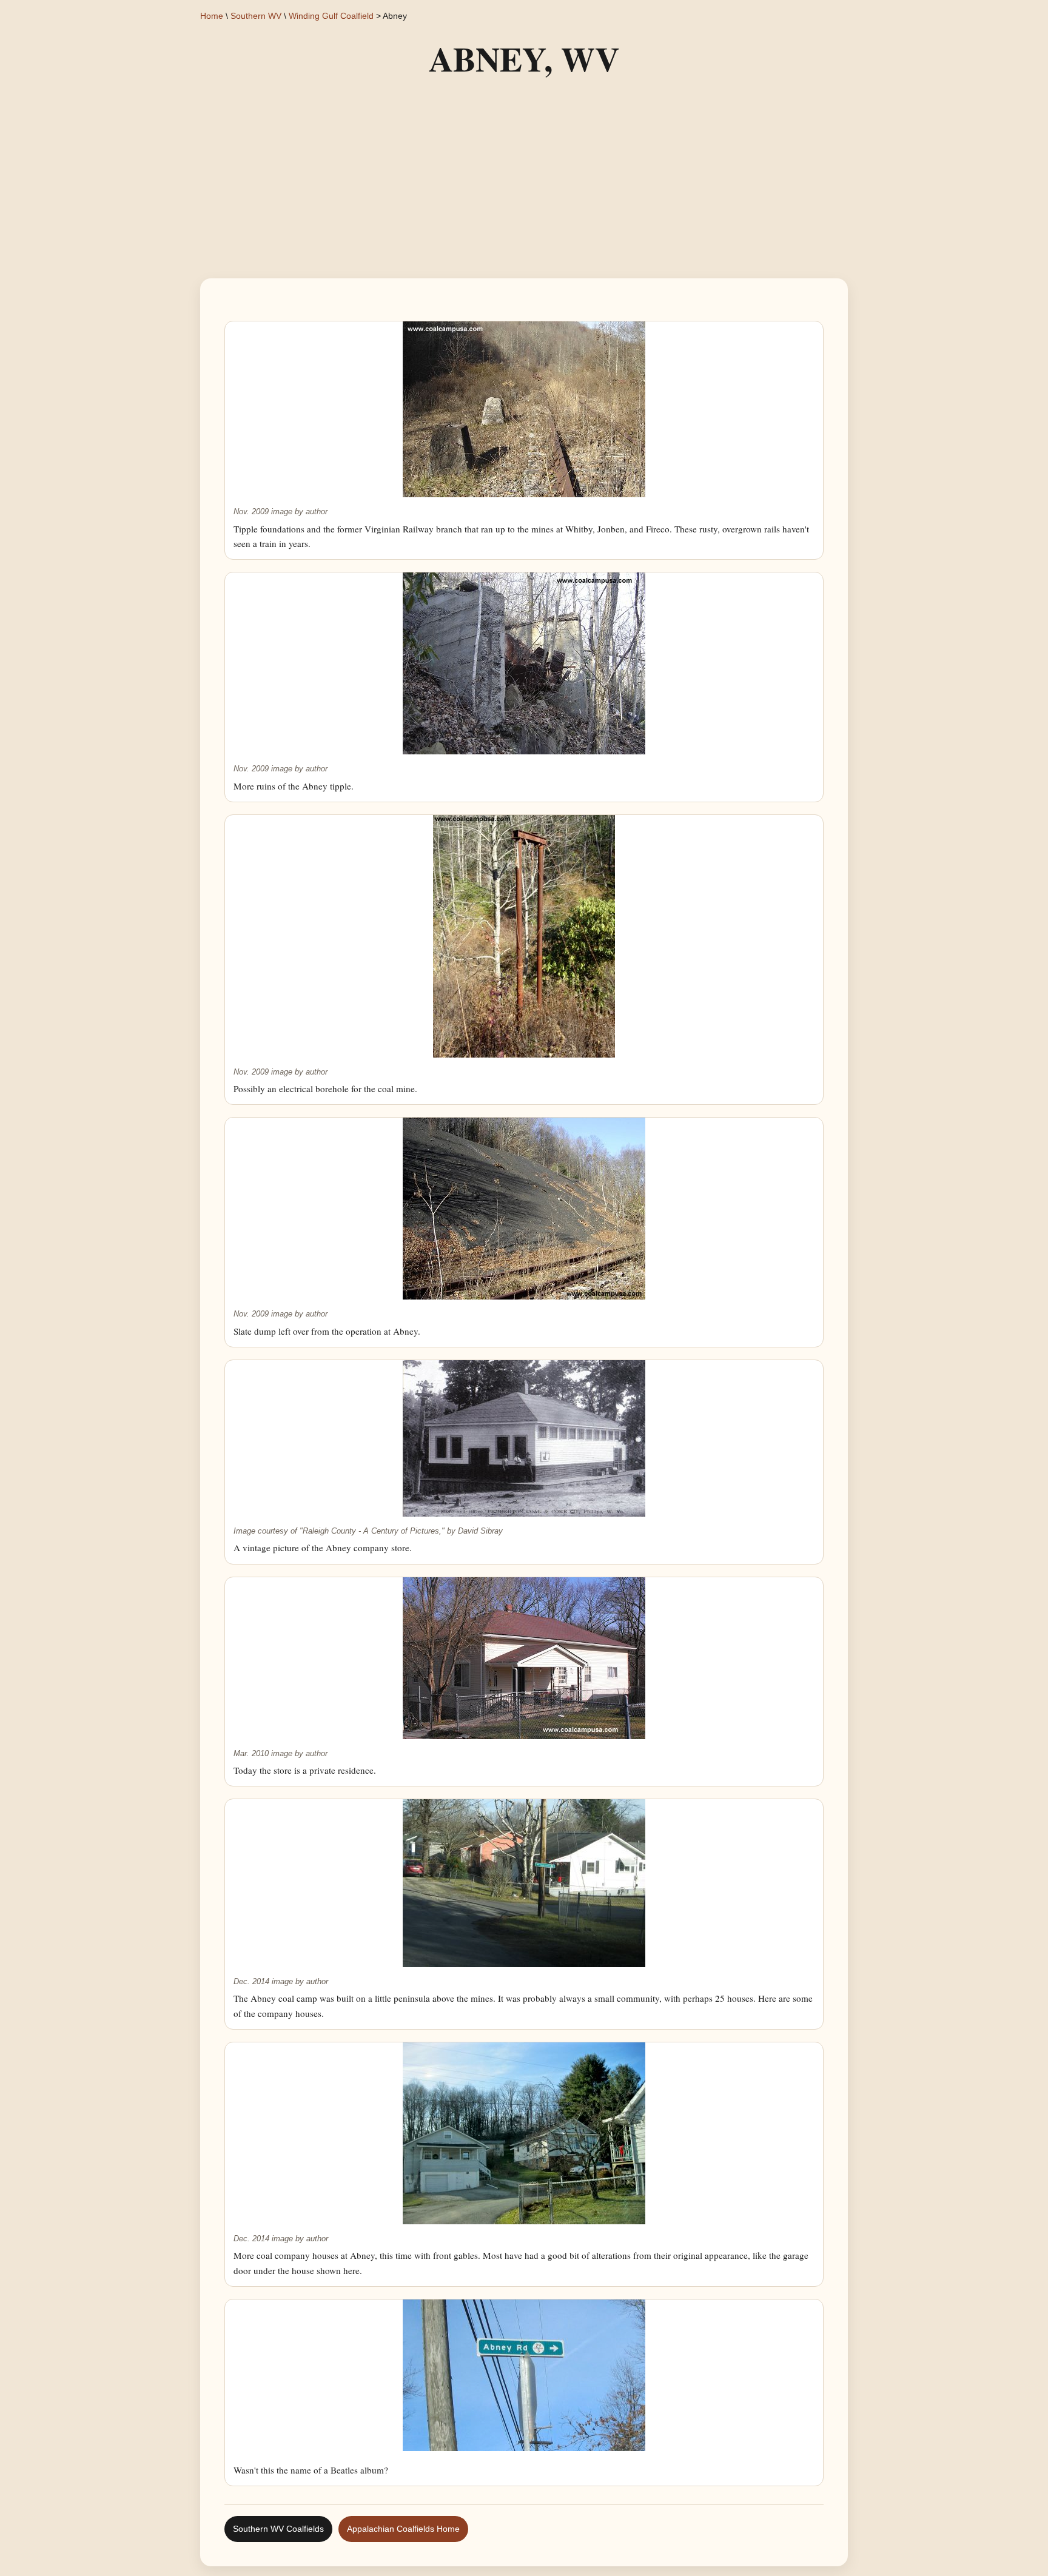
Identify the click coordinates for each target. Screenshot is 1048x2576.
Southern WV (256, 16)
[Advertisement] (524, 181)
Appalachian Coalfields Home (403, 2529)
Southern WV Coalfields (278, 2529)
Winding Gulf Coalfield (331, 16)
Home (212, 16)
